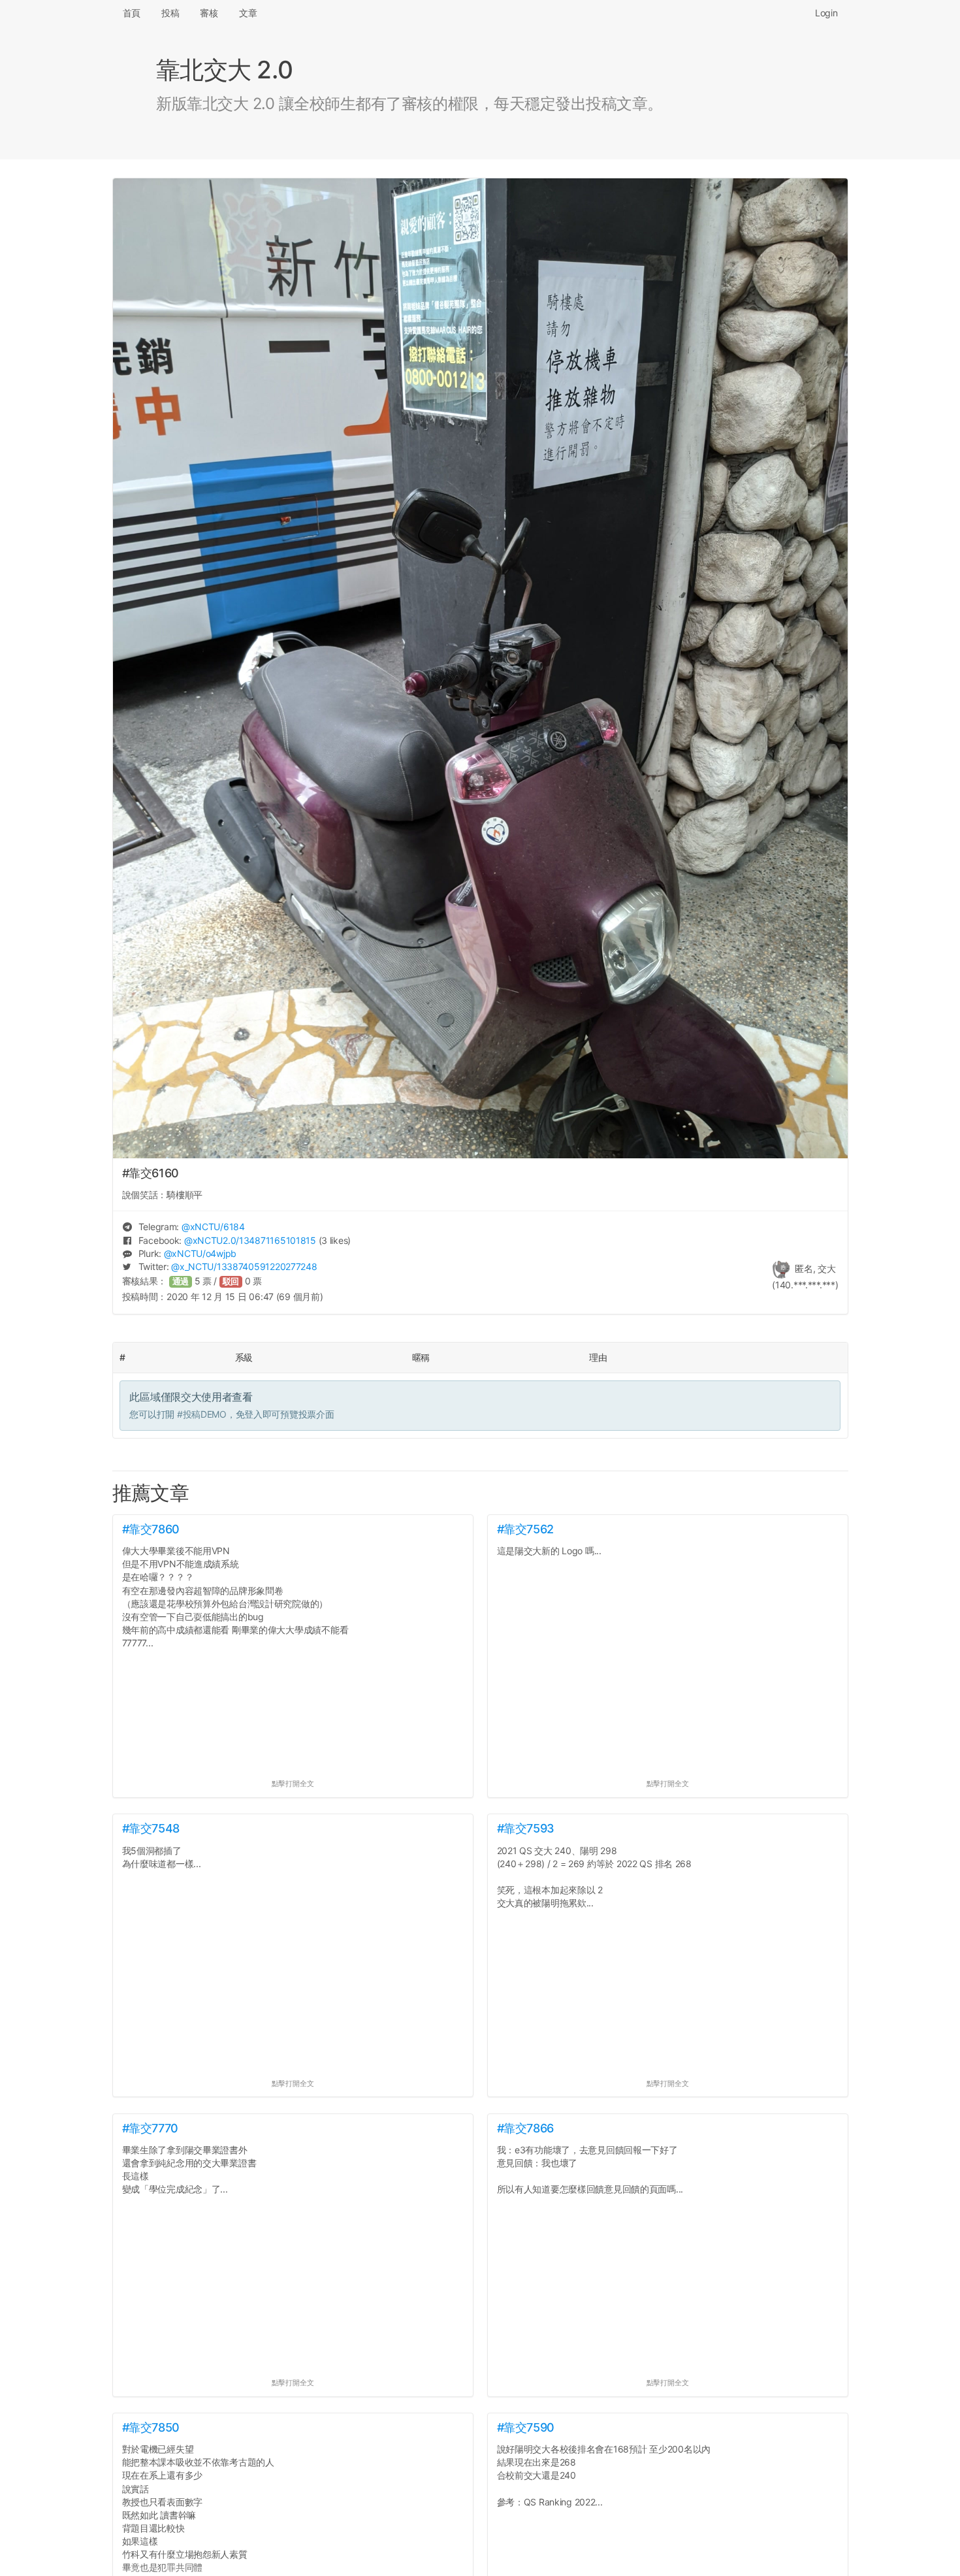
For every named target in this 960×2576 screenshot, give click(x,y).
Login (826, 13)
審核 (209, 13)
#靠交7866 (525, 2128)
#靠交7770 (150, 2128)
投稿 (170, 13)
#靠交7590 (526, 2427)
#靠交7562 (525, 1529)
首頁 (132, 13)
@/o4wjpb (200, 1253)
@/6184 (213, 1227)
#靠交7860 (151, 1529)
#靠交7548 (151, 1828)
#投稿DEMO (202, 1414)
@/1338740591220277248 (244, 1266)
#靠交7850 (151, 2427)
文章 (248, 13)
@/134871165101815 (250, 1240)
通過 (181, 1281)
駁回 (231, 1281)
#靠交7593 (526, 1828)
